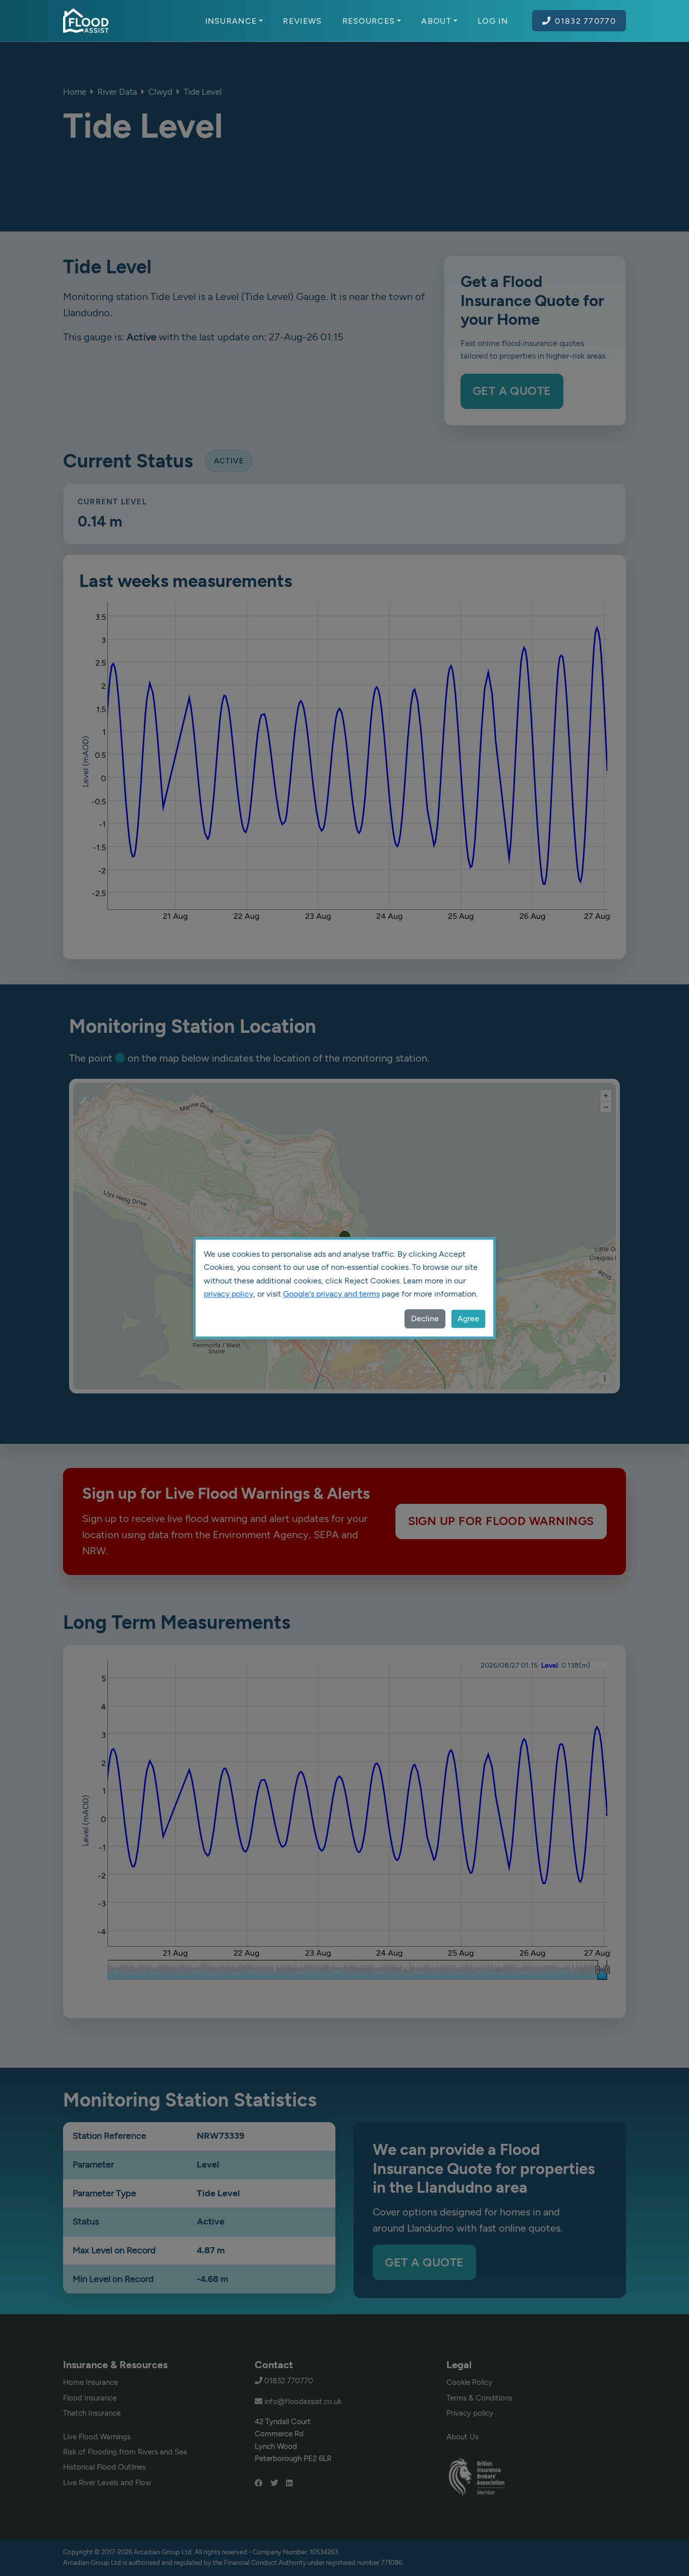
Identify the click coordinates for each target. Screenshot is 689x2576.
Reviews (302, 21)
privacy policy (228, 1294)
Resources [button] (369, 21)
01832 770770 (585, 21)
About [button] (436, 21)
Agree (468, 1319)
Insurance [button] (231, 21)
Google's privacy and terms (331, 1294)
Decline (425, 1319)
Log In (493, 21)
